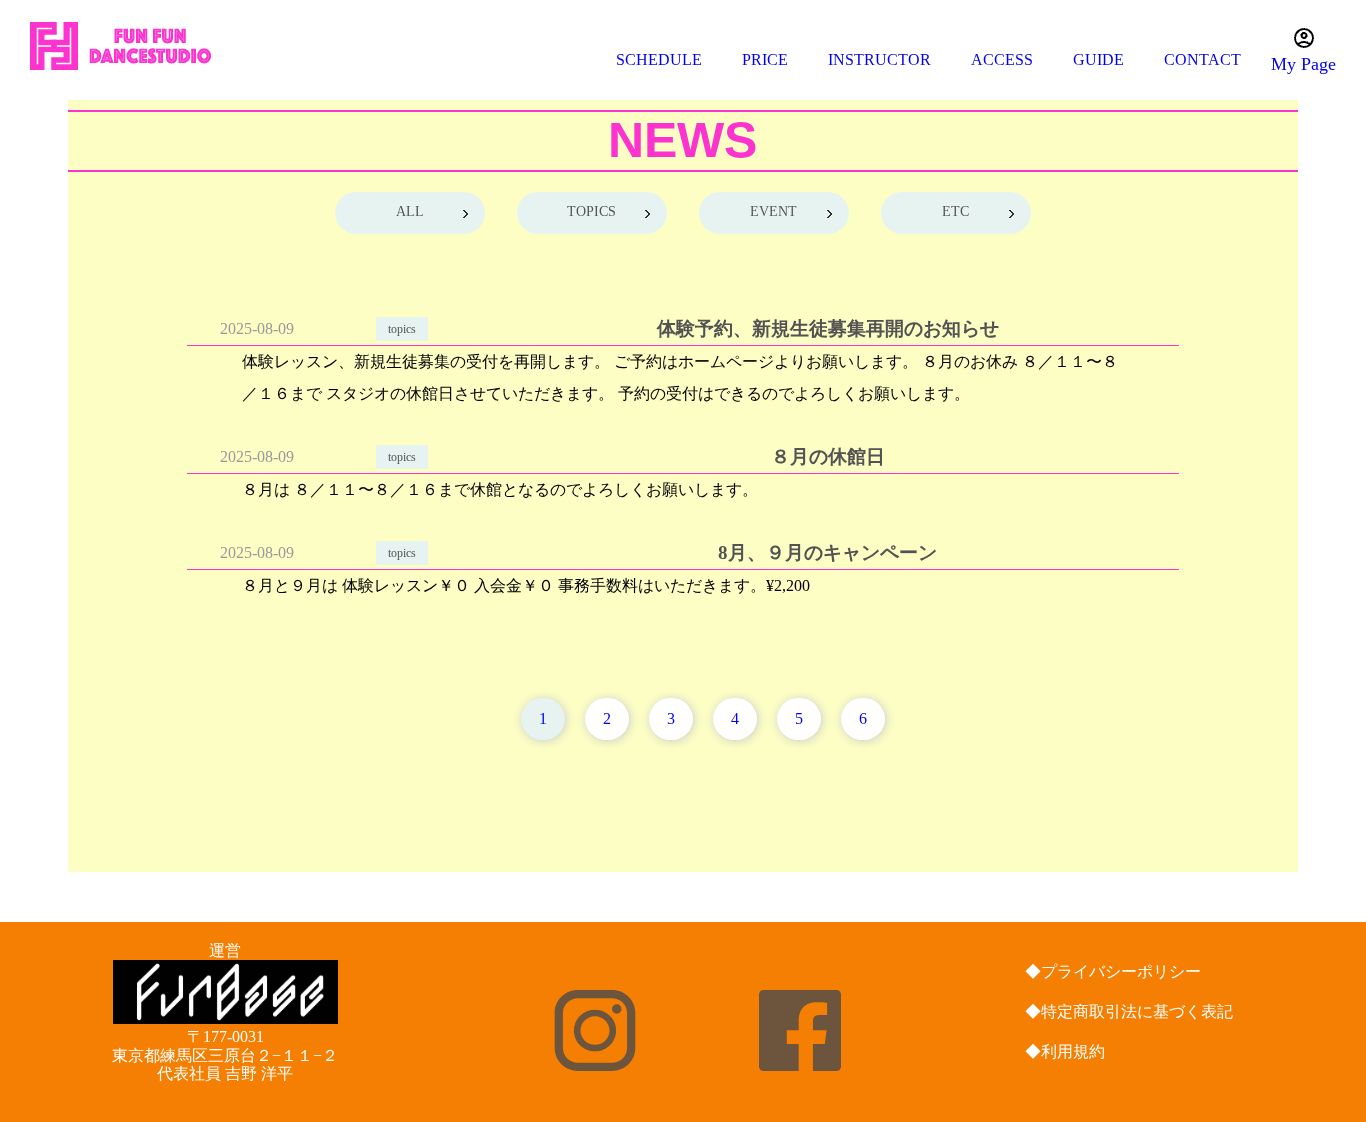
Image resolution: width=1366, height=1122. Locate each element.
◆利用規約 (1065, 1051)
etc (955, 211)
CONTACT (1202, 59)
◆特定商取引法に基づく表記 (1129, 1011)
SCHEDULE (659, 59)
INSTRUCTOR (879, 59)
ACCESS (1002, 59)
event (773, 211)
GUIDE (1098, 59)
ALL (410, 211)
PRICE (765, 59)
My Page (1303, 64)
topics (591, 211)
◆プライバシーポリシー (1113, 971)
